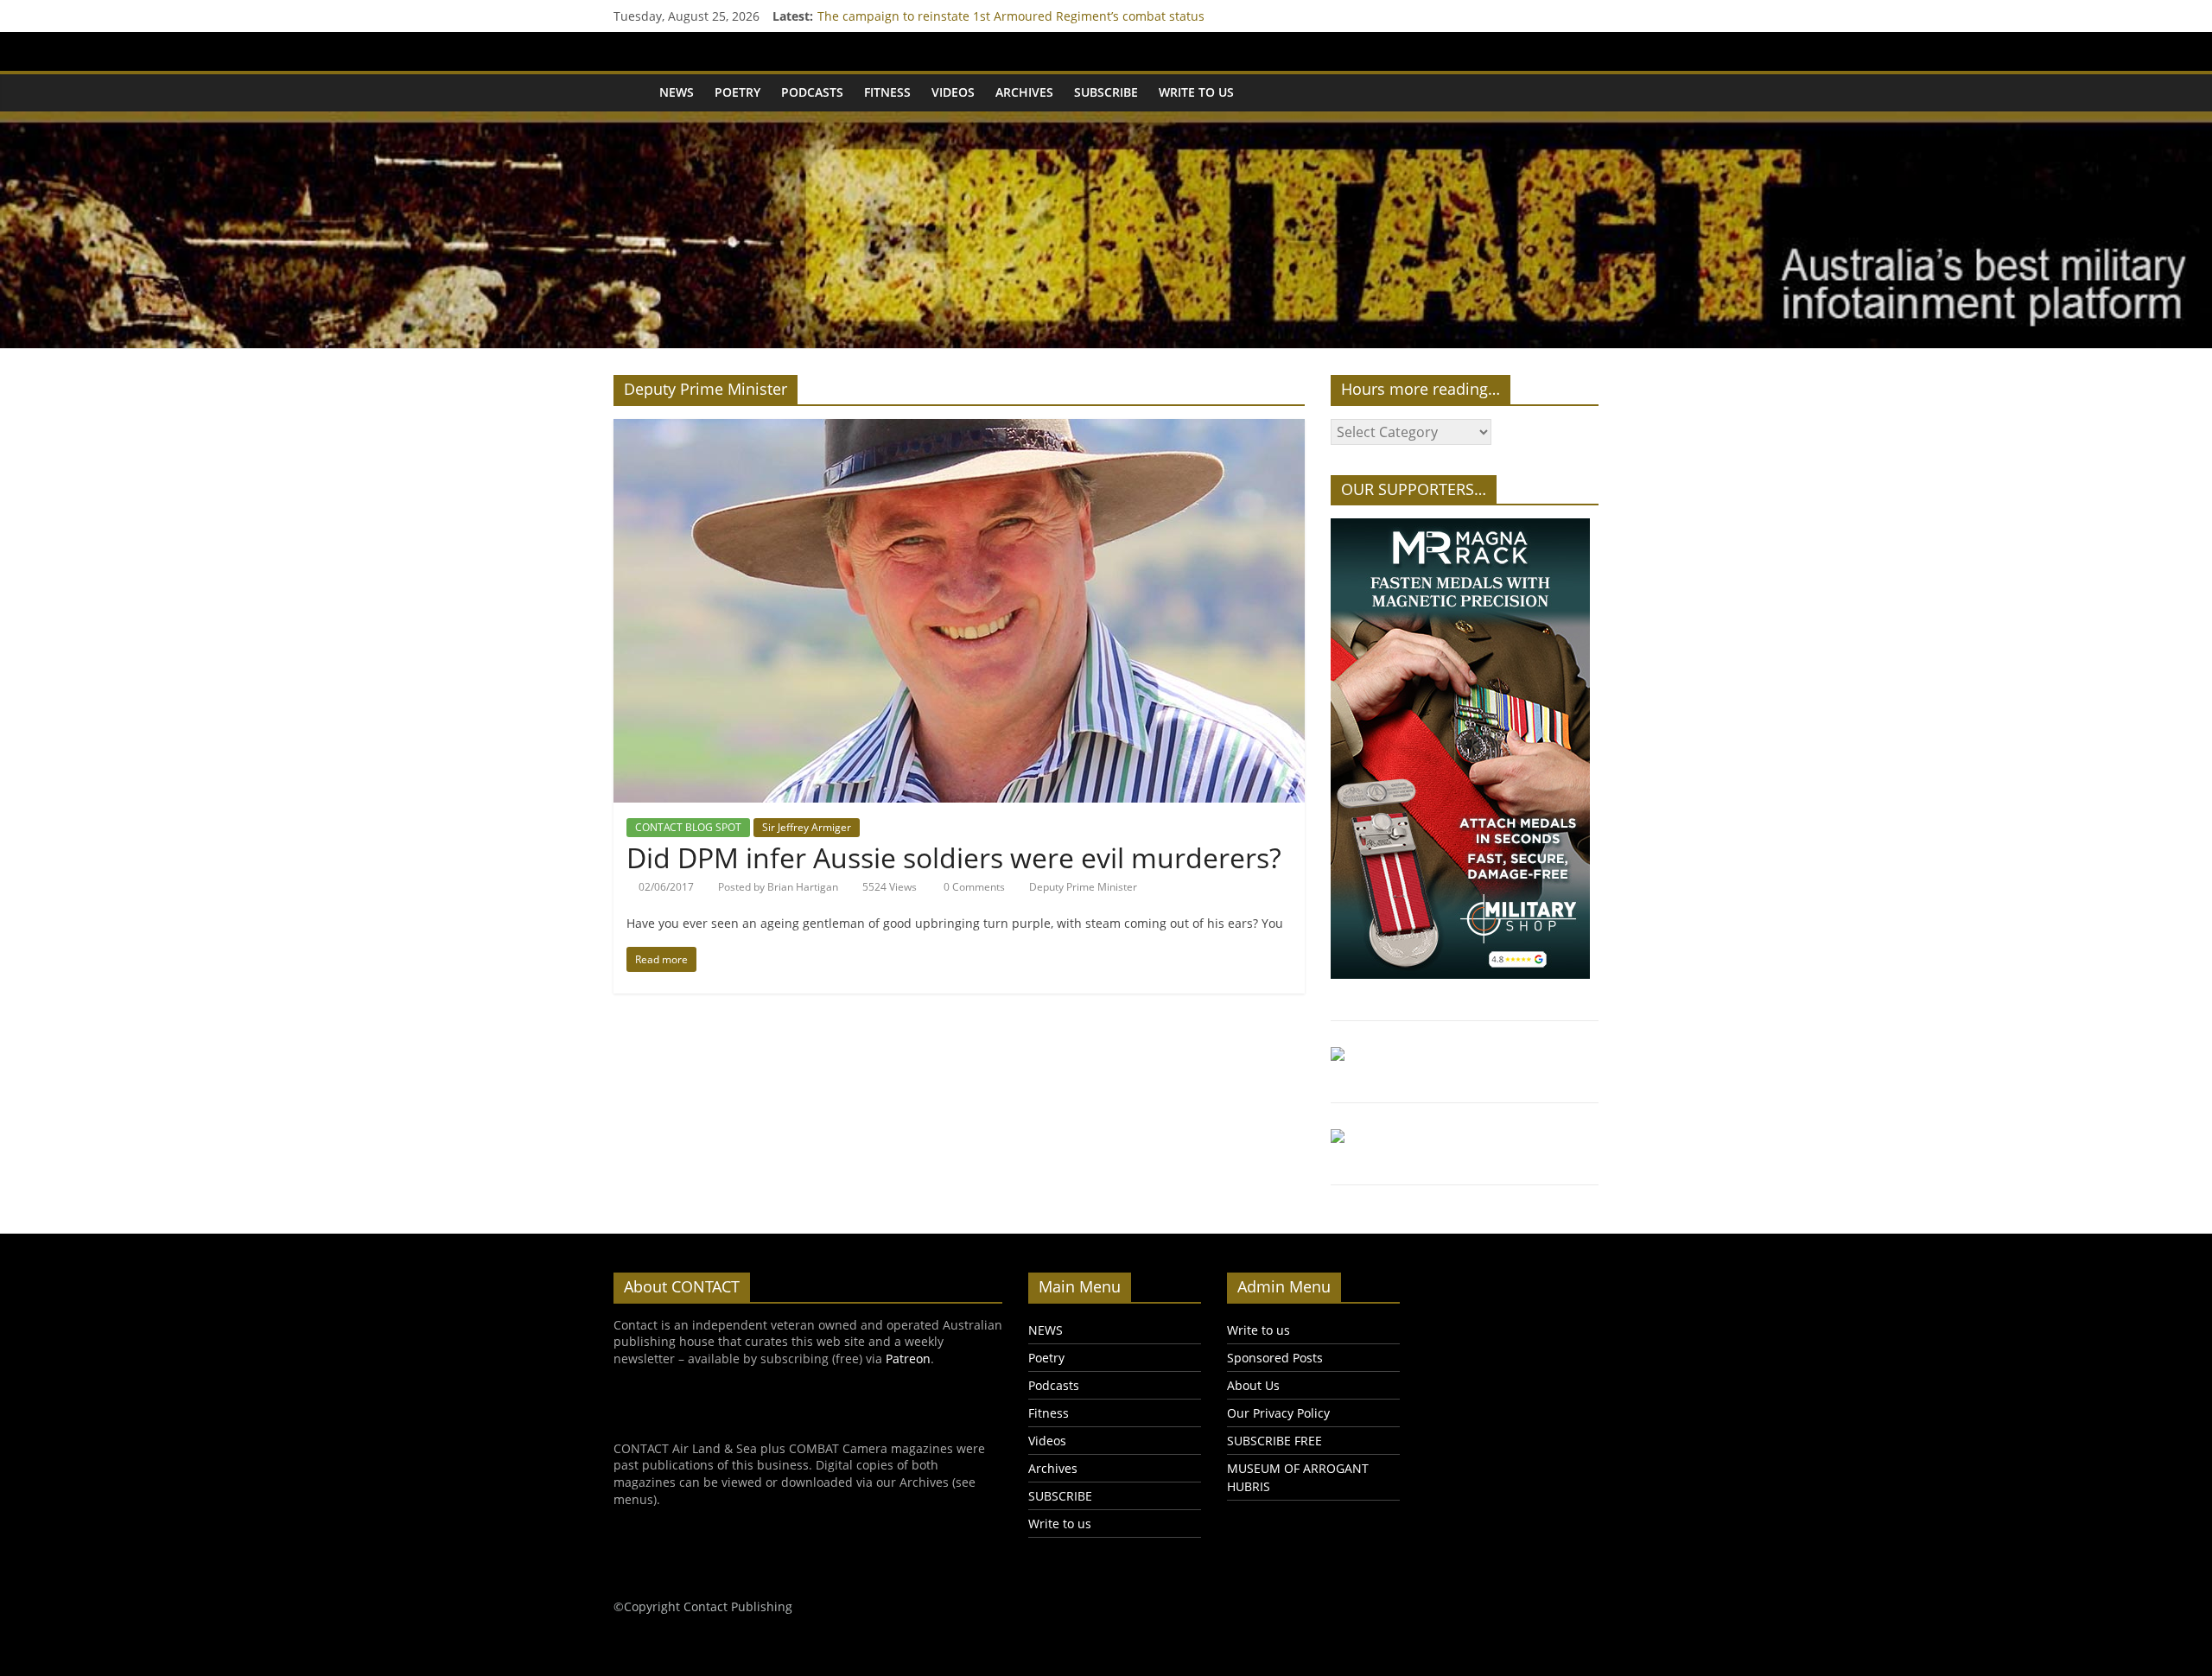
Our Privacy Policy (1278, 1413)
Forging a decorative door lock (904, 16)
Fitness (887, 92)
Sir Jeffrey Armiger (807, 827)
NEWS (677, 92)
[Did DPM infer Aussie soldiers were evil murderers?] (959, 429)
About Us (1253, 1385)
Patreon (908, 1359)
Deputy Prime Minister (1083, 887)
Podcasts (812, 92)
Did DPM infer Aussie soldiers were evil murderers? (954, 857)
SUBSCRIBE (1106, 92)
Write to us (1196, 92)
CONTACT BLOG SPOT (688, 827)
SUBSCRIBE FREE (1274, 1441)
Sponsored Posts (1275, 1358)
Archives (1024, 92)
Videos (953, 92)
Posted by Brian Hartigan (778, 887)
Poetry (737, 92)
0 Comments (973, 887)
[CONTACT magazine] (631, 92)
